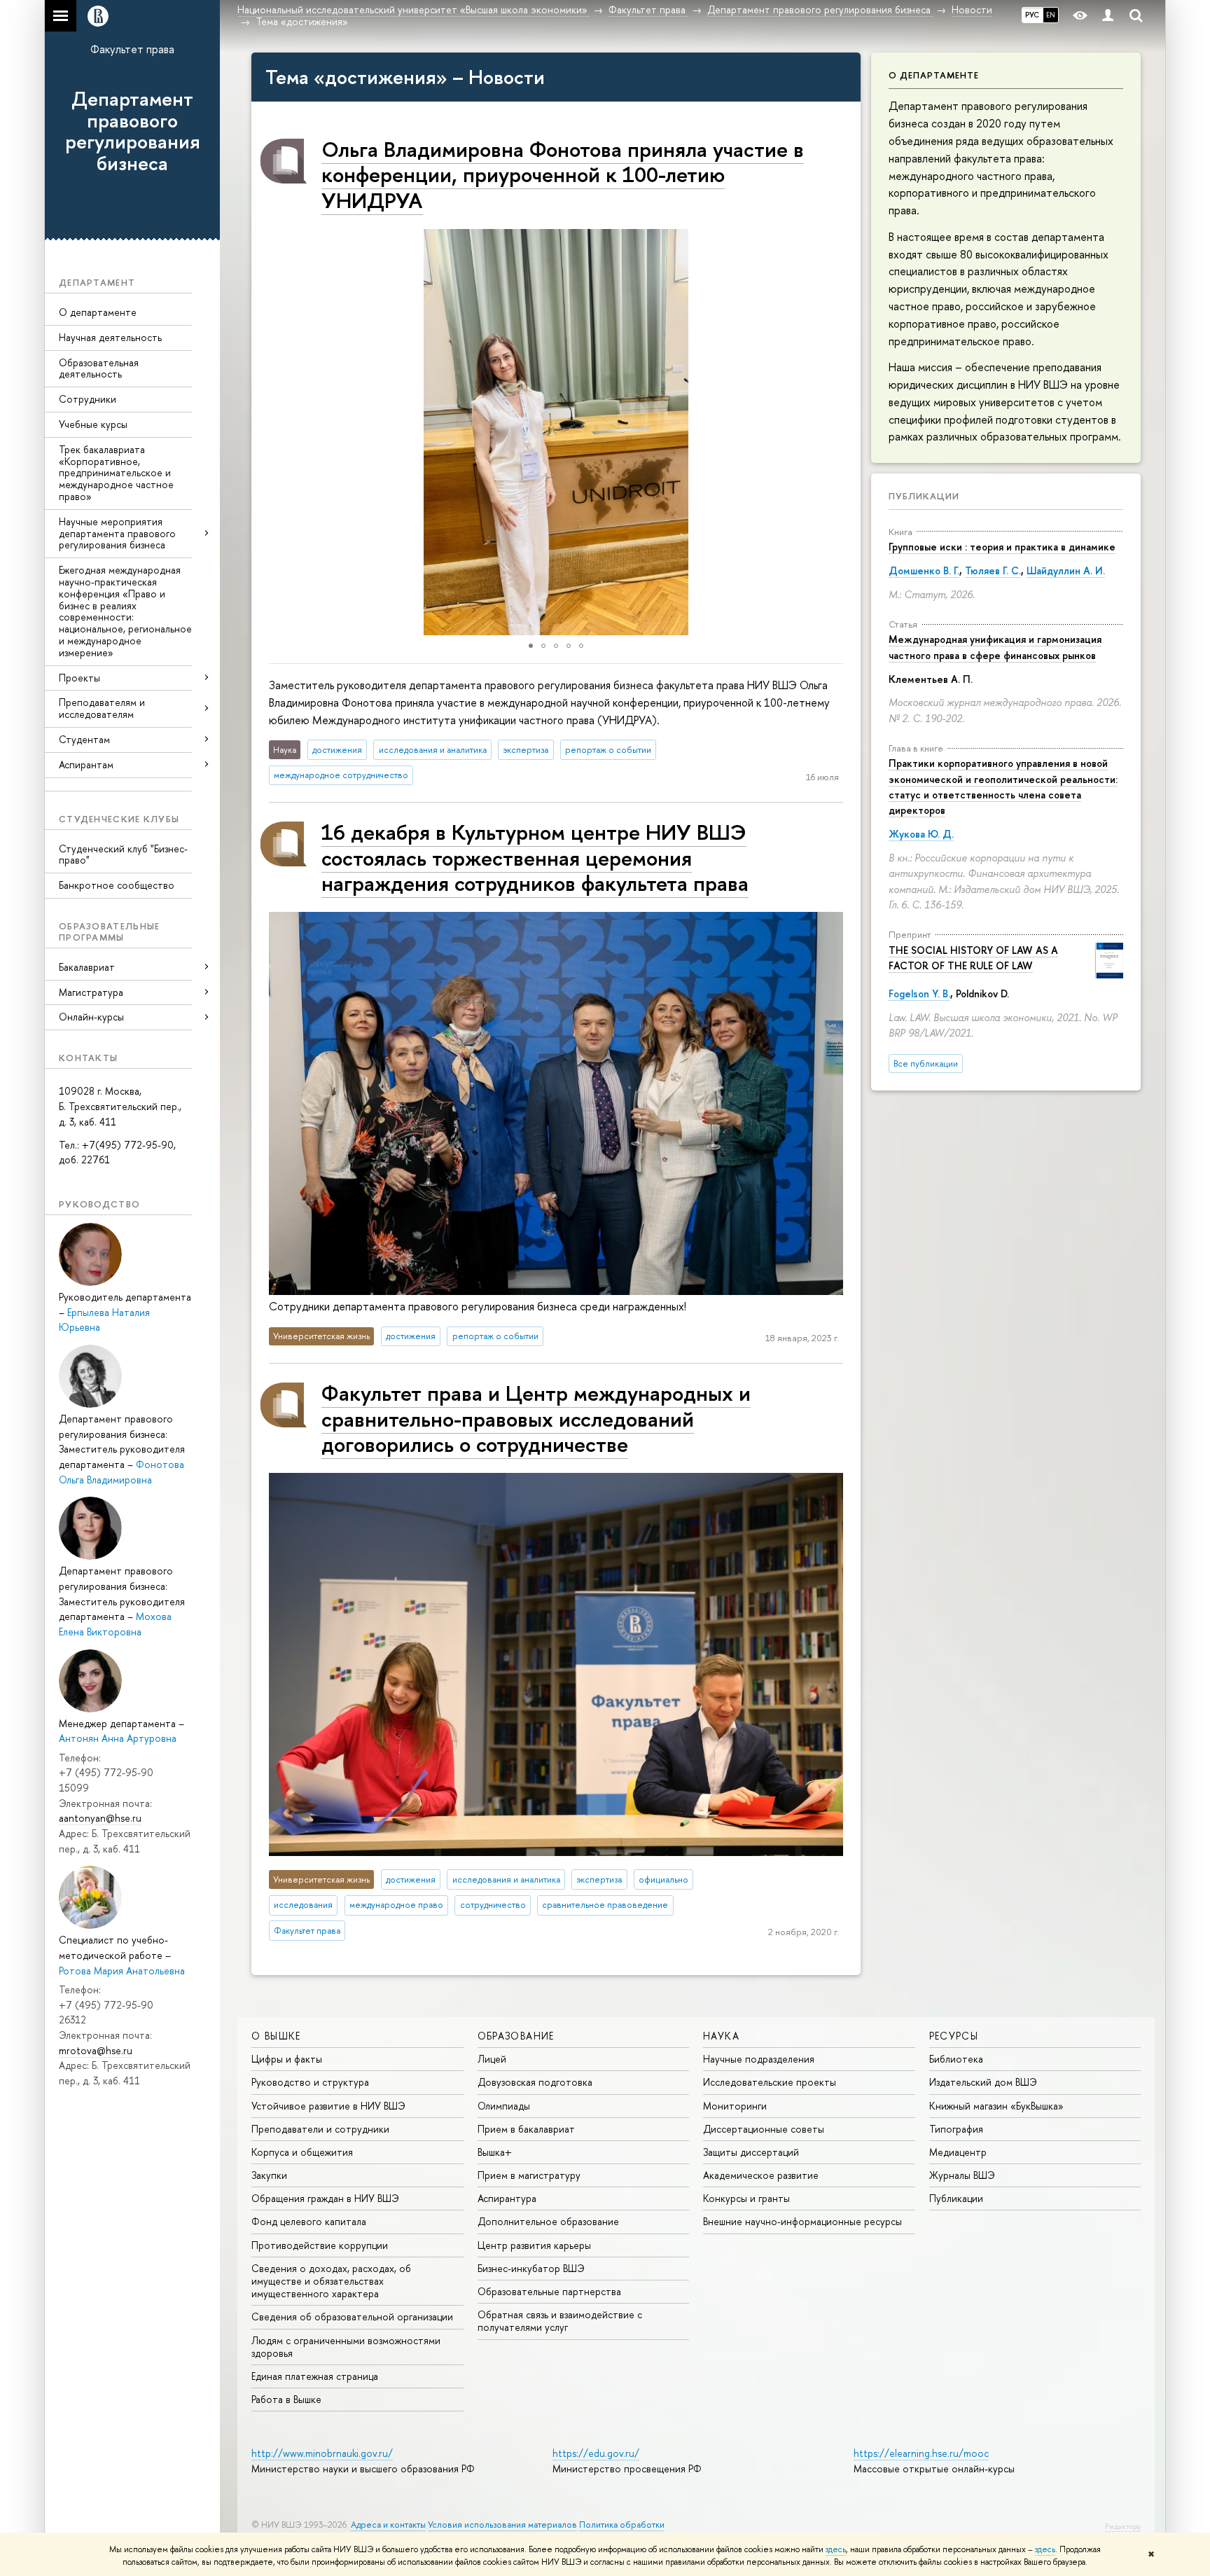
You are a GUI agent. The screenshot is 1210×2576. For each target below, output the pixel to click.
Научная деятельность (110, 337)
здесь (836, 2549)
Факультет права (132, 49)
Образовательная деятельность (99, 368)
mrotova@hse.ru (96, 2050)
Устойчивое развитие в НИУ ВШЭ (328, 2106)
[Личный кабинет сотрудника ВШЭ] (1108, 16)
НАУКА (721, 2036)
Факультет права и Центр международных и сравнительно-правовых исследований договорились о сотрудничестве (536, 1418)
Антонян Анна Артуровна (118, 1738)
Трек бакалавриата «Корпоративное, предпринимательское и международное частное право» (116, 473)
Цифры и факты (287, 2059)
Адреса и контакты (388, 2525)
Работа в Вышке (286, 2399)
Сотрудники (88, 399)
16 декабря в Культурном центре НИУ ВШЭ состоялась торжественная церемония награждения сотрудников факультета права (535, 857)
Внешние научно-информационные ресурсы (802, 2221)
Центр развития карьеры (534, 2245)
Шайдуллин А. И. (1066, 570)
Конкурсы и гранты (746, 2198)
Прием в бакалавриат (526, 2129)
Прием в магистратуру (529, 2175)
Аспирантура (507, 2198)
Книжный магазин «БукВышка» (996, 2106)
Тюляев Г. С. (993, 570)
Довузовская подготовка (535, 2082)
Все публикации (926, 1064)
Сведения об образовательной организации (352, 2317)
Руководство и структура (310, 2082)
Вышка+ (495, 2152)
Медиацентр (958, 2152)
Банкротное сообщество (117, 885)
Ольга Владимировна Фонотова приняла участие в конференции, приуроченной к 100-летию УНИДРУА (563, 174)
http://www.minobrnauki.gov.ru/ (322, 2453)
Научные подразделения (759, 2059)
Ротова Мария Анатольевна (122, 1971)
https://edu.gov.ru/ (596, 2453)
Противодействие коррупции (320, 2245)
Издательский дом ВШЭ (983, 2082)
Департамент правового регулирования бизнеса (133, 131)
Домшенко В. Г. (924, 570)
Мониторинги (735, 2106)
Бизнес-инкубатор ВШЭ (531, 2268)
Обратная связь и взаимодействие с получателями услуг (560, 2321)
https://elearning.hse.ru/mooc (921, 2453)
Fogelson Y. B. (919, 993)
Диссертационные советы (764, 2129)
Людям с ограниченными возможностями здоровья (346, 2347)
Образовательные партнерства (549, 2291)
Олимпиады (504, 2106)
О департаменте (98, 312)
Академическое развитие (761, 2175)
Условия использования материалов (502, 2525)
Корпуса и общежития (302, 2152)
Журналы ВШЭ (962, 2175)
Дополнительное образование (548, 2221)
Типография (956, 2129)
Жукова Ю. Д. (921, 834)
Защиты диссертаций (751, 2152)
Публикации (924, 496)
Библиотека (956, 2059)
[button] (264, 432)
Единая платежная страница (315, 2376)
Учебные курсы (93, 424)
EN (1051, 15)
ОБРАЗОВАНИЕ (516, 2036)
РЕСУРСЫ (954, 2036)
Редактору (1123, 2526)
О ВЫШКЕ (276, 2036)
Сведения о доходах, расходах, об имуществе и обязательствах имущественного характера (331, 2281)
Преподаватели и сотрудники (320, 2129)
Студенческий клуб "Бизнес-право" (123, 854)
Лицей (492, 2059)
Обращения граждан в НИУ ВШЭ (325, 2198)
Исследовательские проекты (770, 2082)
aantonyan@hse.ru (100, 1818)
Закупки (269, 2175)
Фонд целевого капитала (309, 2221)
